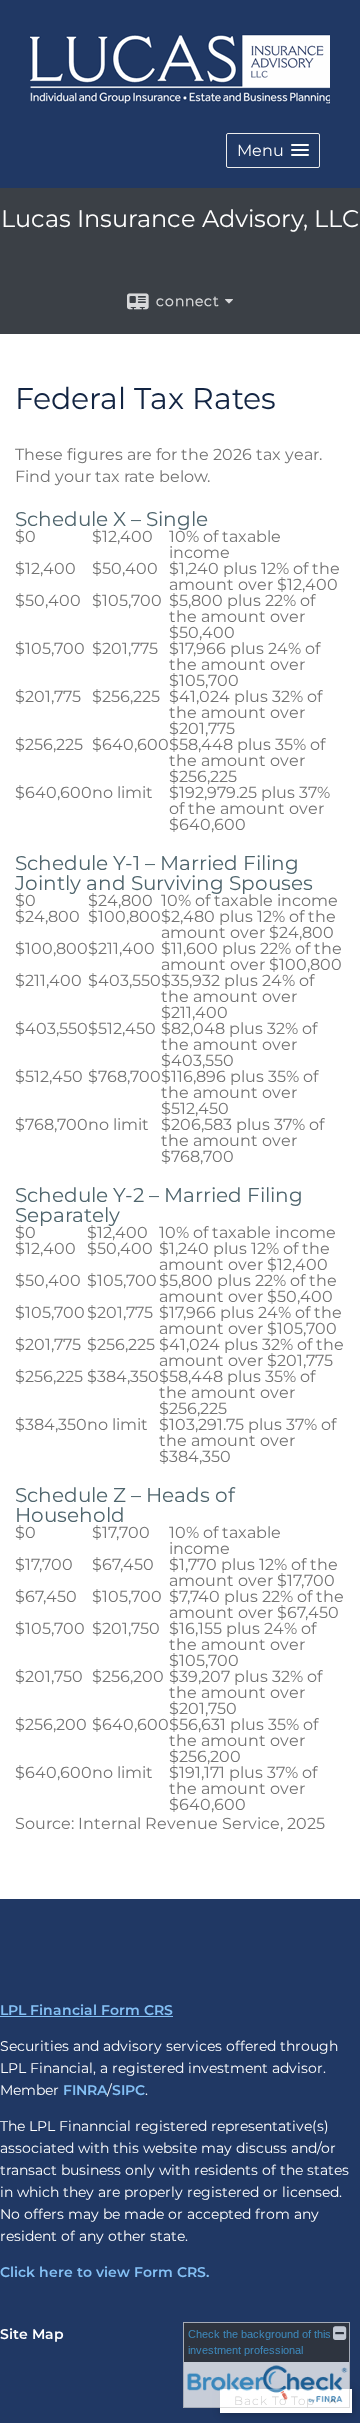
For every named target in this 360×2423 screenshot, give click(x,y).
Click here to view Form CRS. (104, 2272)
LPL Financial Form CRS (86, 2010)
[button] (273, 150)
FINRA (85, 2090)
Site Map (32, 2334)
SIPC (128, 2090)
